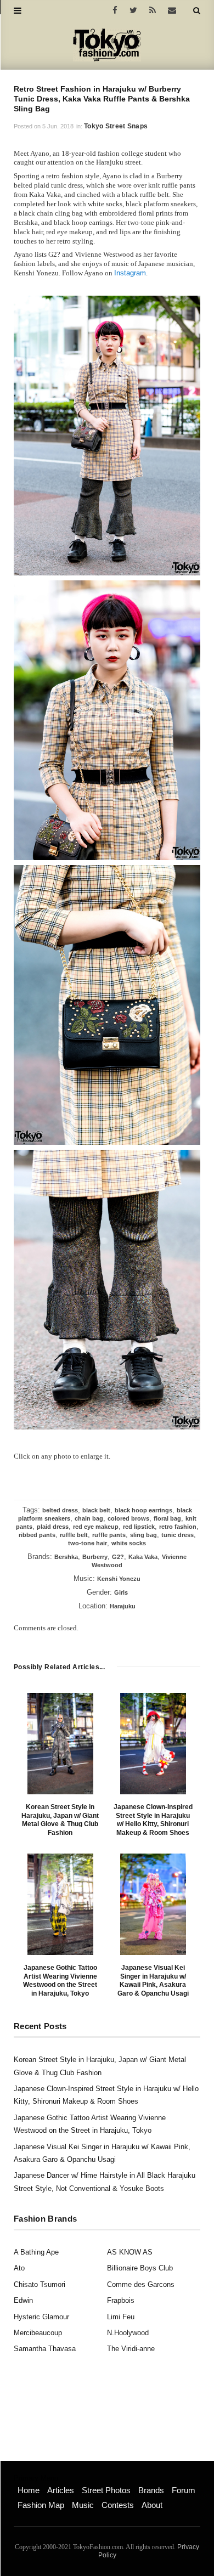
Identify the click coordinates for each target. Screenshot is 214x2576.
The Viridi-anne (131, 2349)
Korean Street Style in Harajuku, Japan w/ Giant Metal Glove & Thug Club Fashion (60, 1820)
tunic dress (178, 1535)
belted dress (60, 1510)
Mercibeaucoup (38, 2333)
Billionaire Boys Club (140, 2268)
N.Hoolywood (128, 2333)
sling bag (143, 1535)
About (152, 2505)
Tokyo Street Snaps (116, 126)
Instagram (130, 273)
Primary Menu (36, 2478)
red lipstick (139, 1527)
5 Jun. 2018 (58, 126)
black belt (96, 1510)
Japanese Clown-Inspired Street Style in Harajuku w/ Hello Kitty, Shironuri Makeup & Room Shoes (153, 1820)
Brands (151, 2490)
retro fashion (178, 1527)
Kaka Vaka (143, 1557)
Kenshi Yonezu (119, 1579)
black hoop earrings (143, 1510)
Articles (61, 2490)
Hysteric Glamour (41, 2317)
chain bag (89, 1518)
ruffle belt (74, 1535)
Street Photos (106, 2490)
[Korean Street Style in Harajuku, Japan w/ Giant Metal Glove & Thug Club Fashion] (60, 1744)
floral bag (167, 1518)
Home (29, 2490)
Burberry (95, 1557)
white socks (129, 1543)
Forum (184, 2490)
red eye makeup (96, 1527)
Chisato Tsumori (40, 2284)
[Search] (197, 10)
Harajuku (123, 1606)
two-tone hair (88, 1543)
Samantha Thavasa (45, 2349)
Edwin (23, 2300)
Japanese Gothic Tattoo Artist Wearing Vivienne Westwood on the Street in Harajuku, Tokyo (60, 1981)
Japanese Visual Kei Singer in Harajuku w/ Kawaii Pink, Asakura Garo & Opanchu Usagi (153, 1981)
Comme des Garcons (141, 2284)
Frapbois (121, 2300)
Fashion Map (41, 2505)
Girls (121, 1592)
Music (83, 2505)
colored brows (128, 1518)
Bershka (66, 1557)
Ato (19, 2268)
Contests (118, 2505)
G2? (118, 1557)
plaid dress (53, 1527)
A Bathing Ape (36, 2252)
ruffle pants (109, 1535)
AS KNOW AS (130, 2252)
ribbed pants (37, 1535)
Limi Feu (121, 2317)
